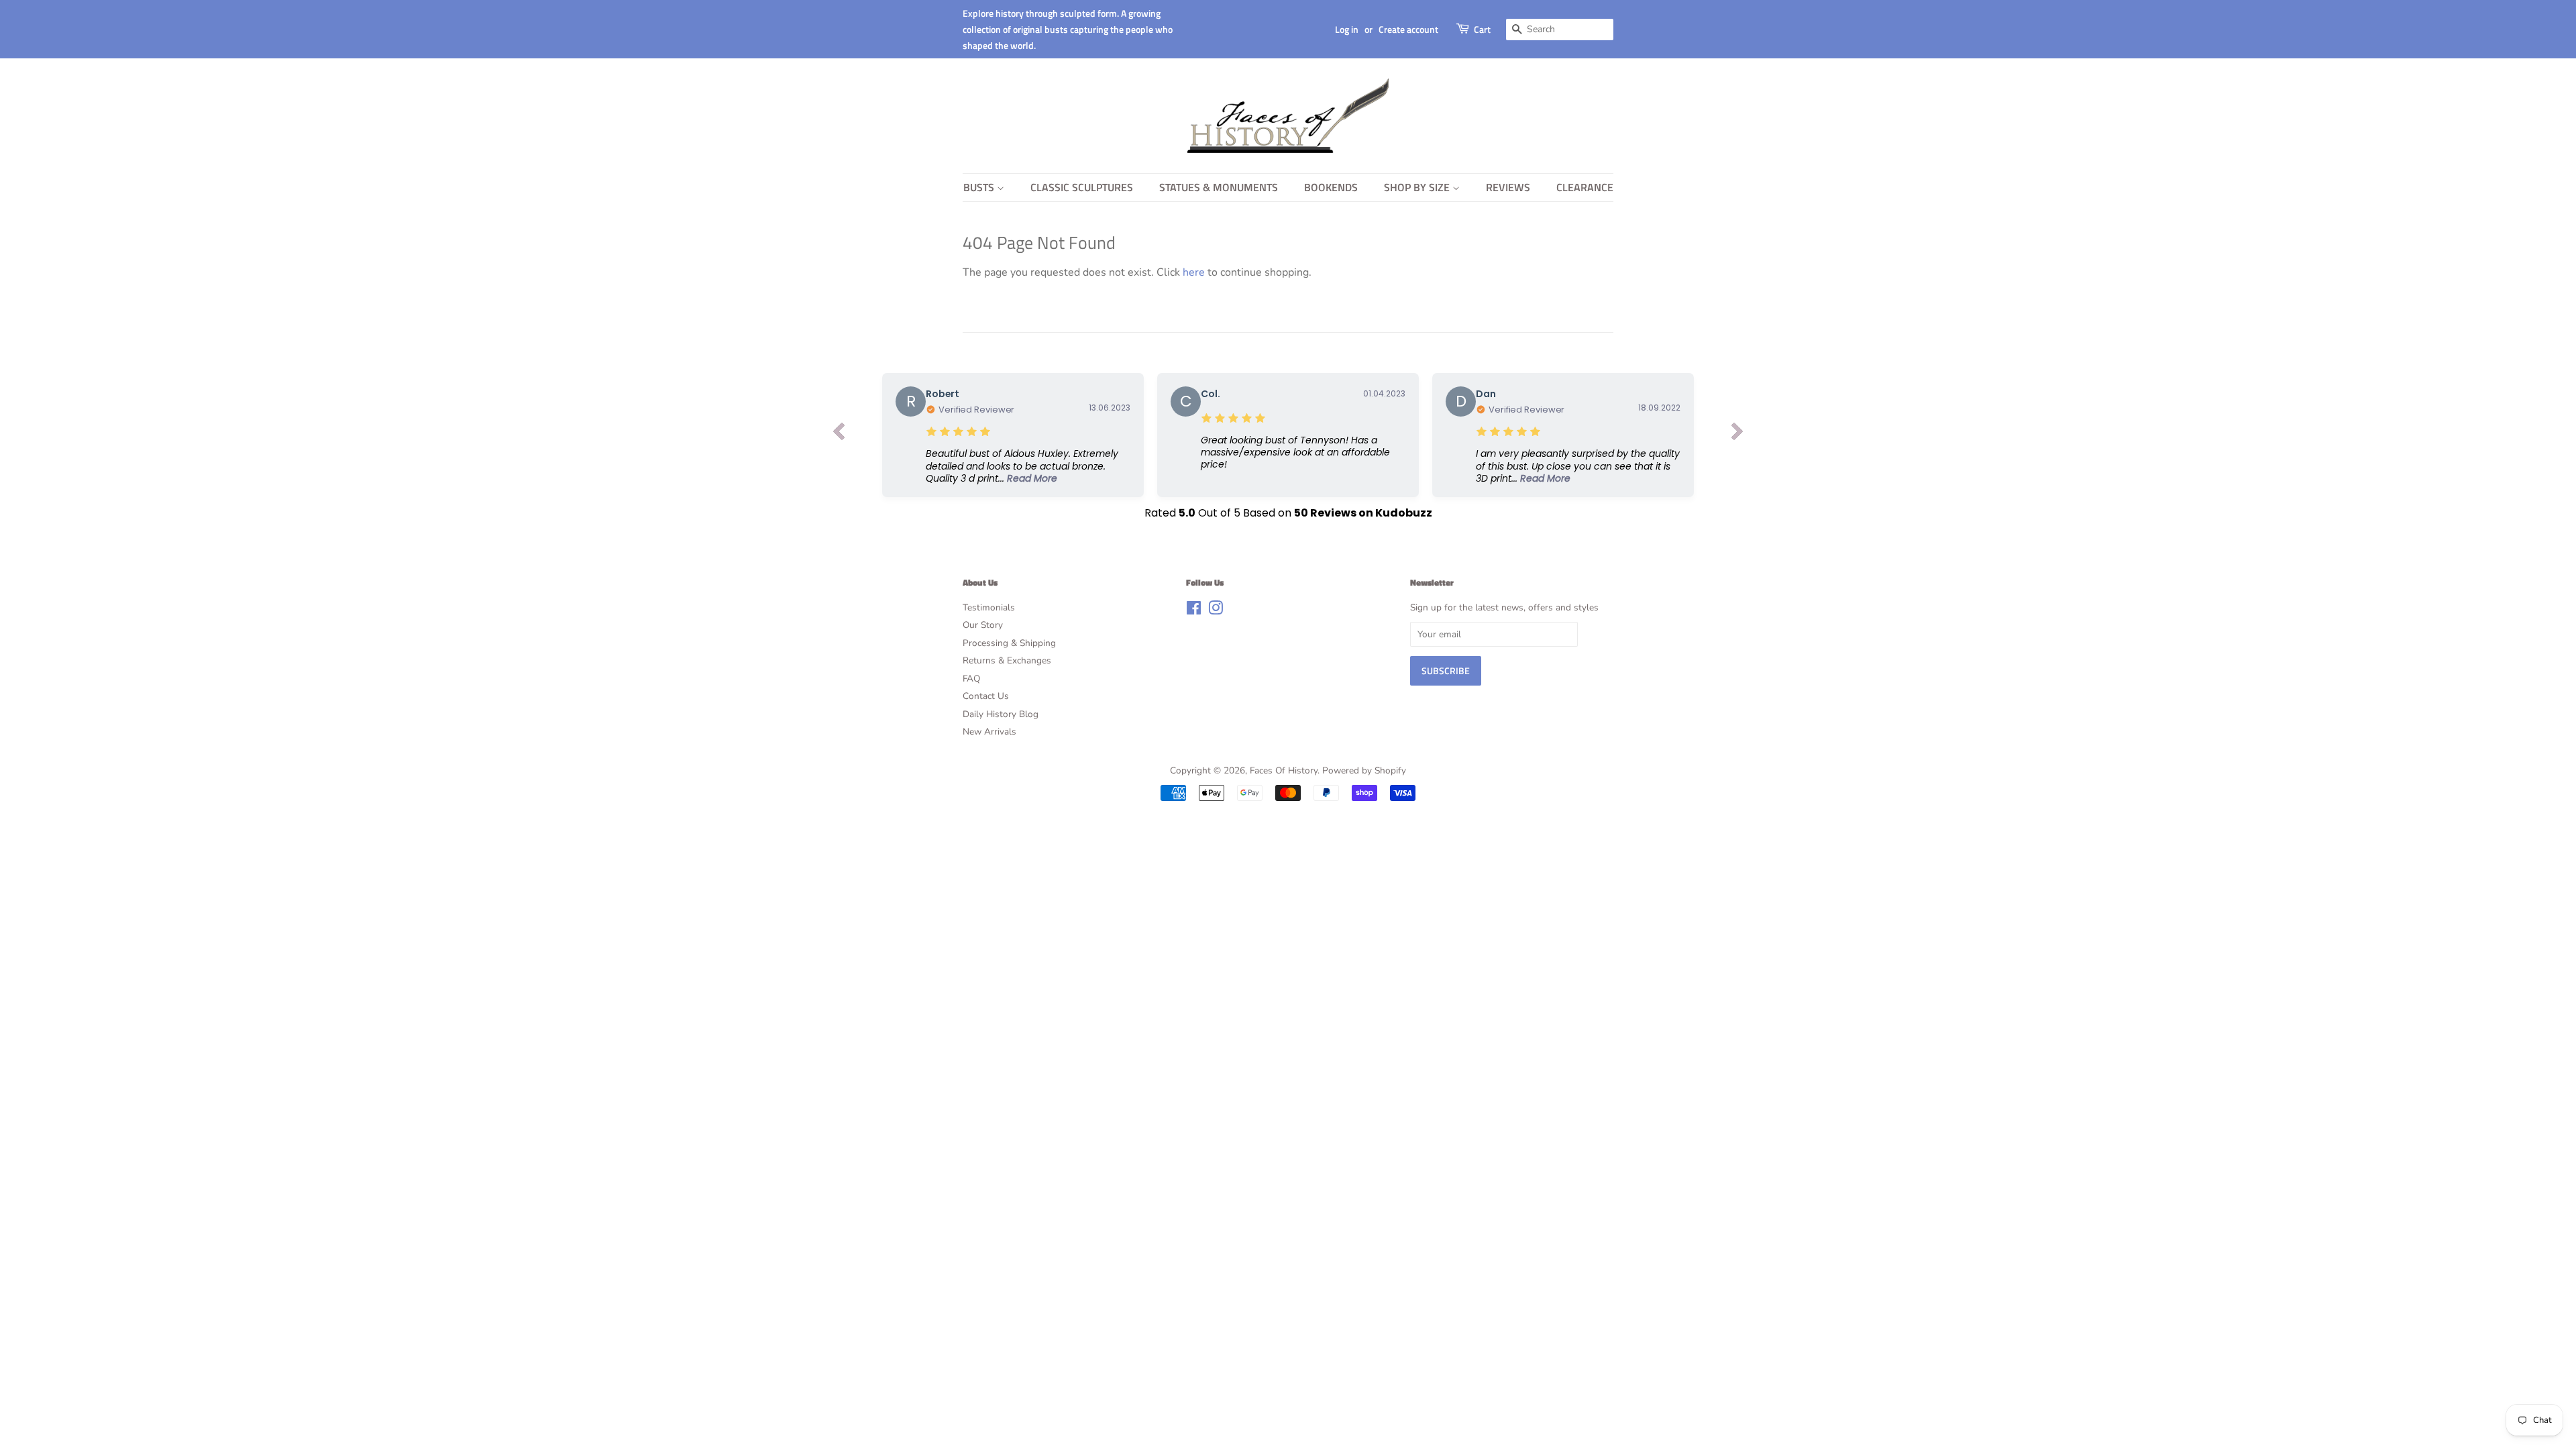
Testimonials (989, 607)
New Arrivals (989, 732)
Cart (1482, 29)
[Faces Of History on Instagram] (1216, 611)
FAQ (971, 679)
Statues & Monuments (1219, 187)
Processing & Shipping (1009, 643)
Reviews (1508, 187)
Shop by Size (1418, 187)
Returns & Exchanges (1007, 660)
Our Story (983, 625)
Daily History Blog (1001, 714)
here (1194, 272)
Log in (1347, 29)
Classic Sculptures (1082, 187)
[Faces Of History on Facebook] (1194, 611)
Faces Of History (1284, 770)
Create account (1408, 29)
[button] (1028, 466)
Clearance (1585, 187)
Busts (980, 187)
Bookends (1331, 187)
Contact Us (986, 696)
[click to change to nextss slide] (1737, 435)
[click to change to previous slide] (839, 435)
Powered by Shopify (1364, 770)
